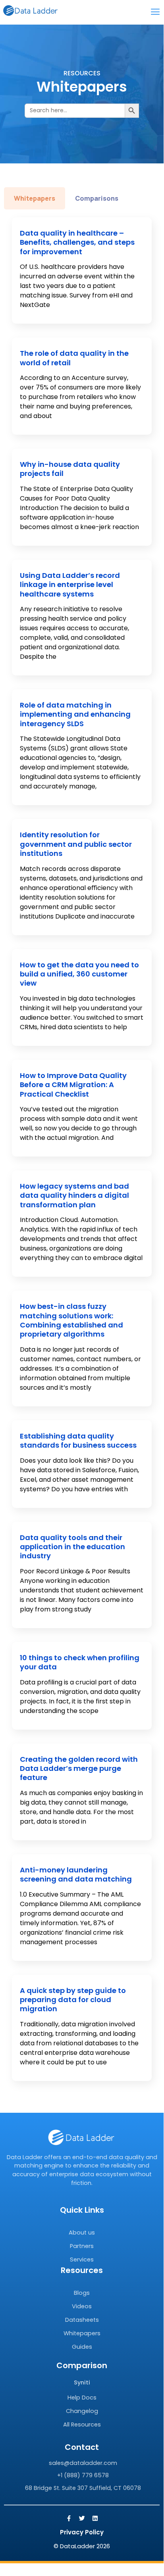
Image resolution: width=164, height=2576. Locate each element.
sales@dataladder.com (83, 2463)
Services (82, 2260)
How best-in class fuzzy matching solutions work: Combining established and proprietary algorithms (71, 1320)
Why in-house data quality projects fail (70, 469)
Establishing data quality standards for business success (78, 1440)
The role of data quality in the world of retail (74, 358)
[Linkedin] (95, 2518)
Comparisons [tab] (97, 198)
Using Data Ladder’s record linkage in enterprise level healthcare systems (70, 585)
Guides (82, 2347)
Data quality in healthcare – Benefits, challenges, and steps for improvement (77, 242)
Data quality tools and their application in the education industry (72, 1547)
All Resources (82, 2424)
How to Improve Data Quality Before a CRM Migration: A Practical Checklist (73, 1085)
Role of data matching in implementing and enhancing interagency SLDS (75, 714)
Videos (82, 2306)
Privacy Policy (82, 2532)
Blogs (82, 2293)
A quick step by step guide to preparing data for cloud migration (73, 2000)
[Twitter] (82, 2518)
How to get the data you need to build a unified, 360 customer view (79, 974)
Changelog (82, 2411)
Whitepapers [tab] (35, 198)
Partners (82, 2246)
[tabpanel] (82, 1149)
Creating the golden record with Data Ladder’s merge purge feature (79, 1768)
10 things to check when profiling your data (80, 1662)
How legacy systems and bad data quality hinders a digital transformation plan (74, 1195)
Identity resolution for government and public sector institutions (76, 844)
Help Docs (82, 2398)
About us (82, 2233)
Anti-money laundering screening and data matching (76, 1874)
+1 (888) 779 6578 (83, 2475)
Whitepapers (82, 2333)
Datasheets (82, 2320)
